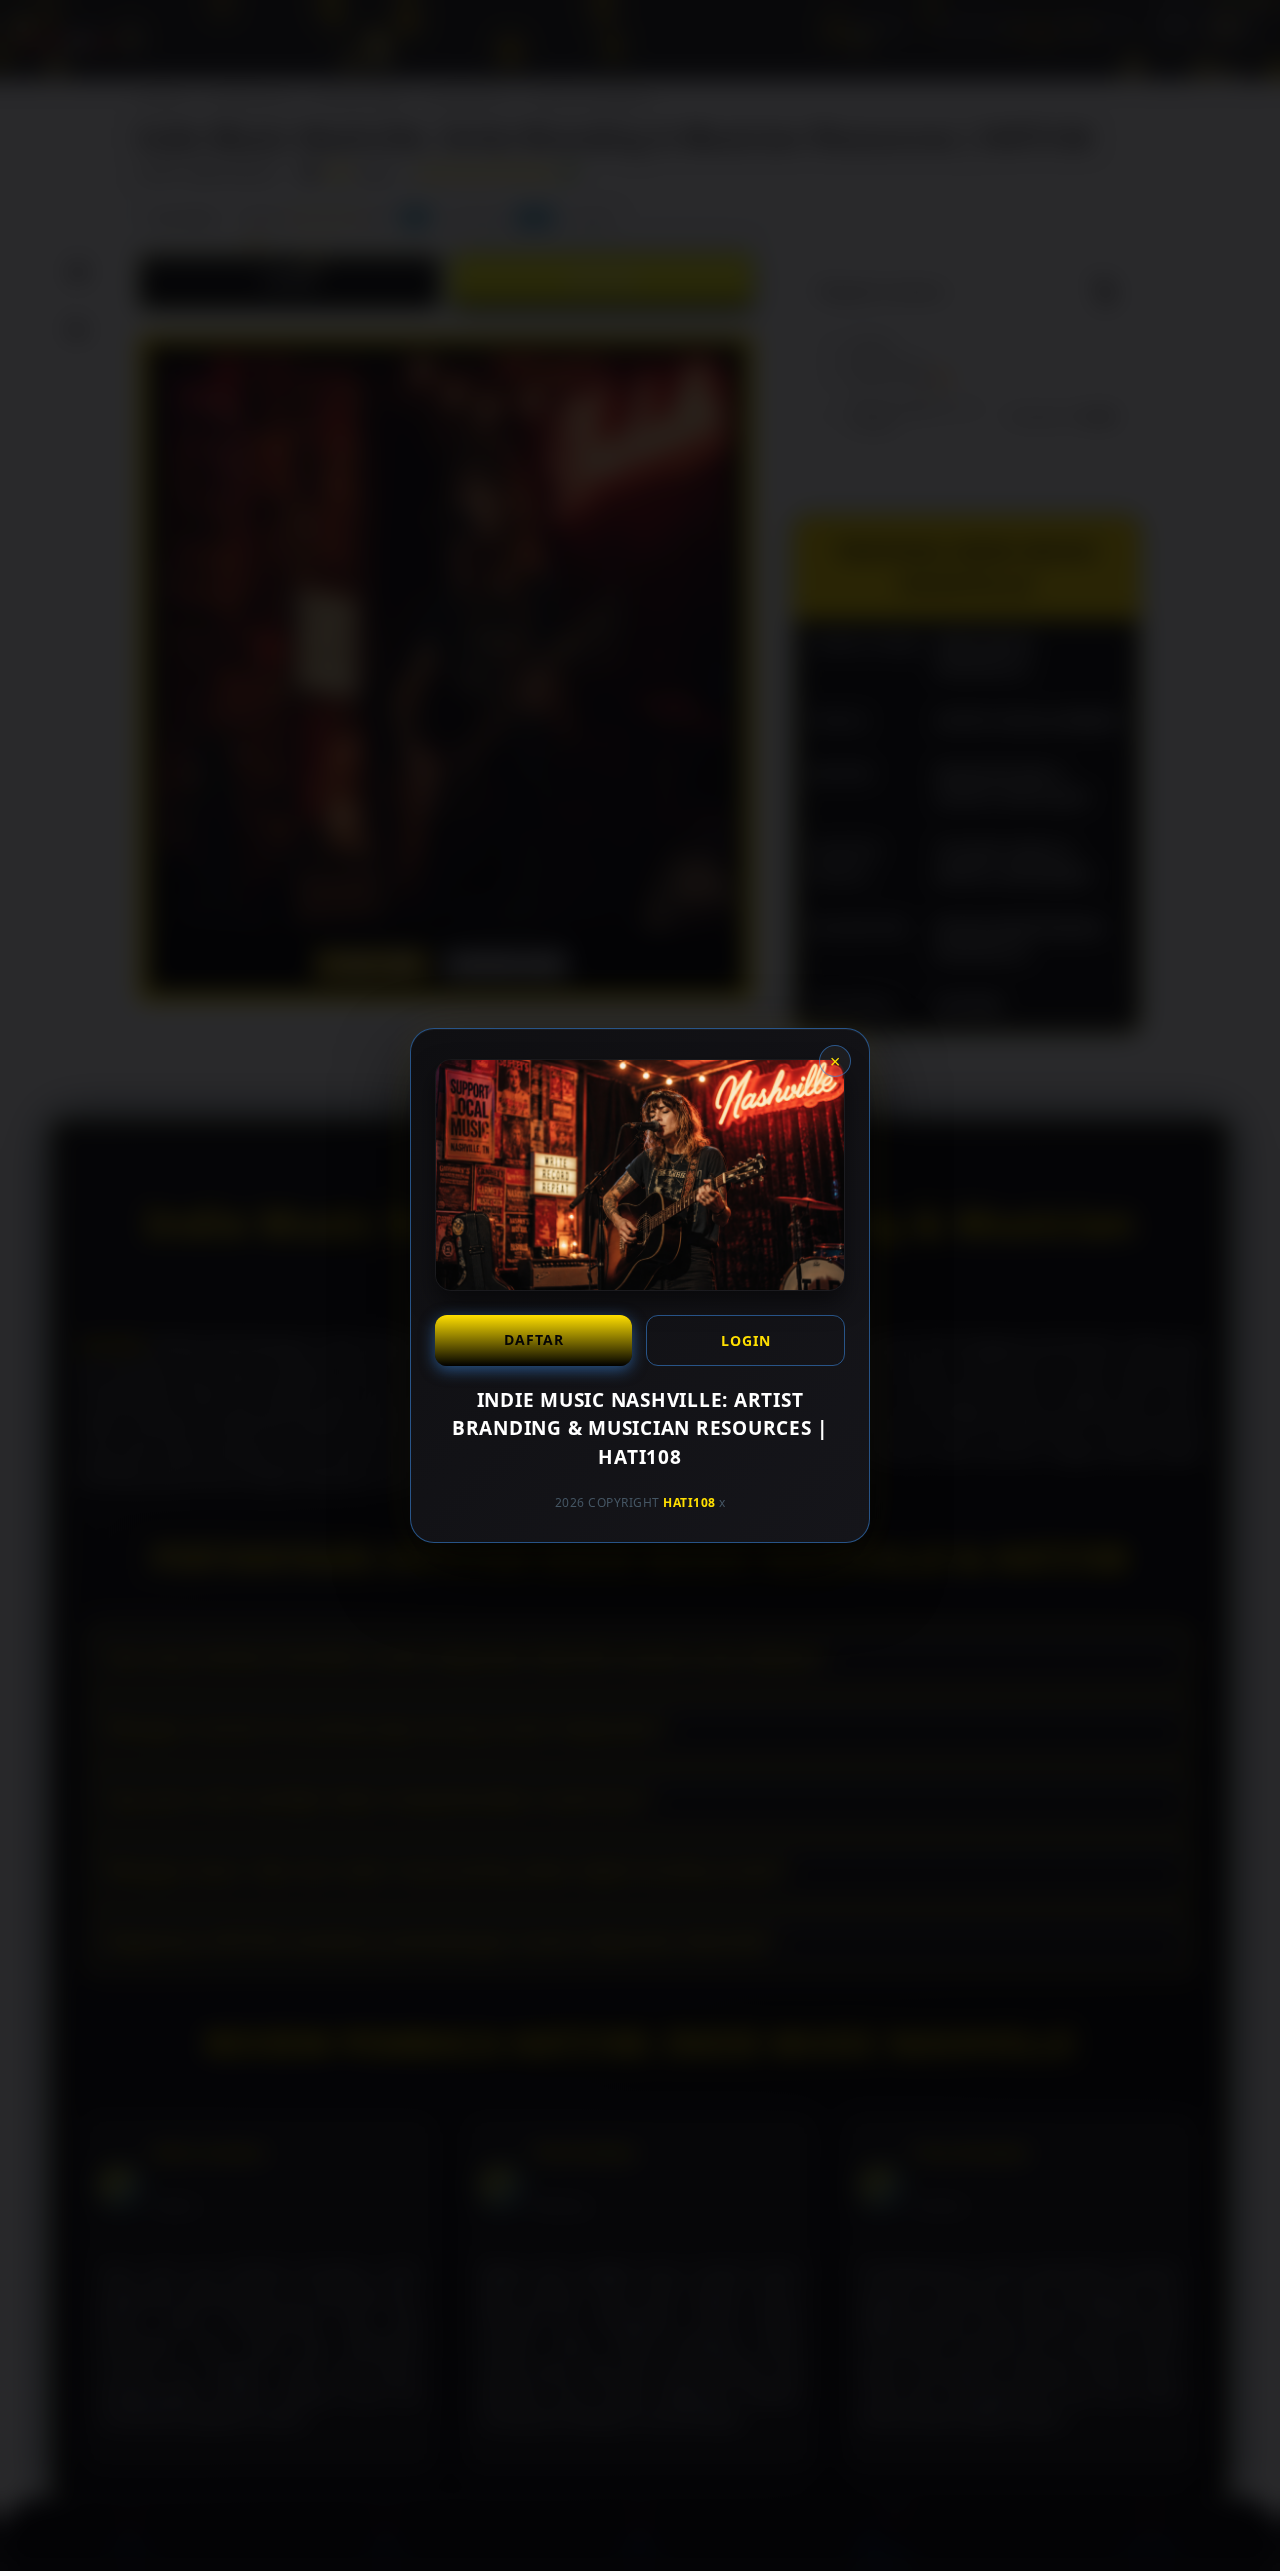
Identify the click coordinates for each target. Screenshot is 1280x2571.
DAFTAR (534, 1339)
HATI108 (689, 1502)
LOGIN (746, 1340)
